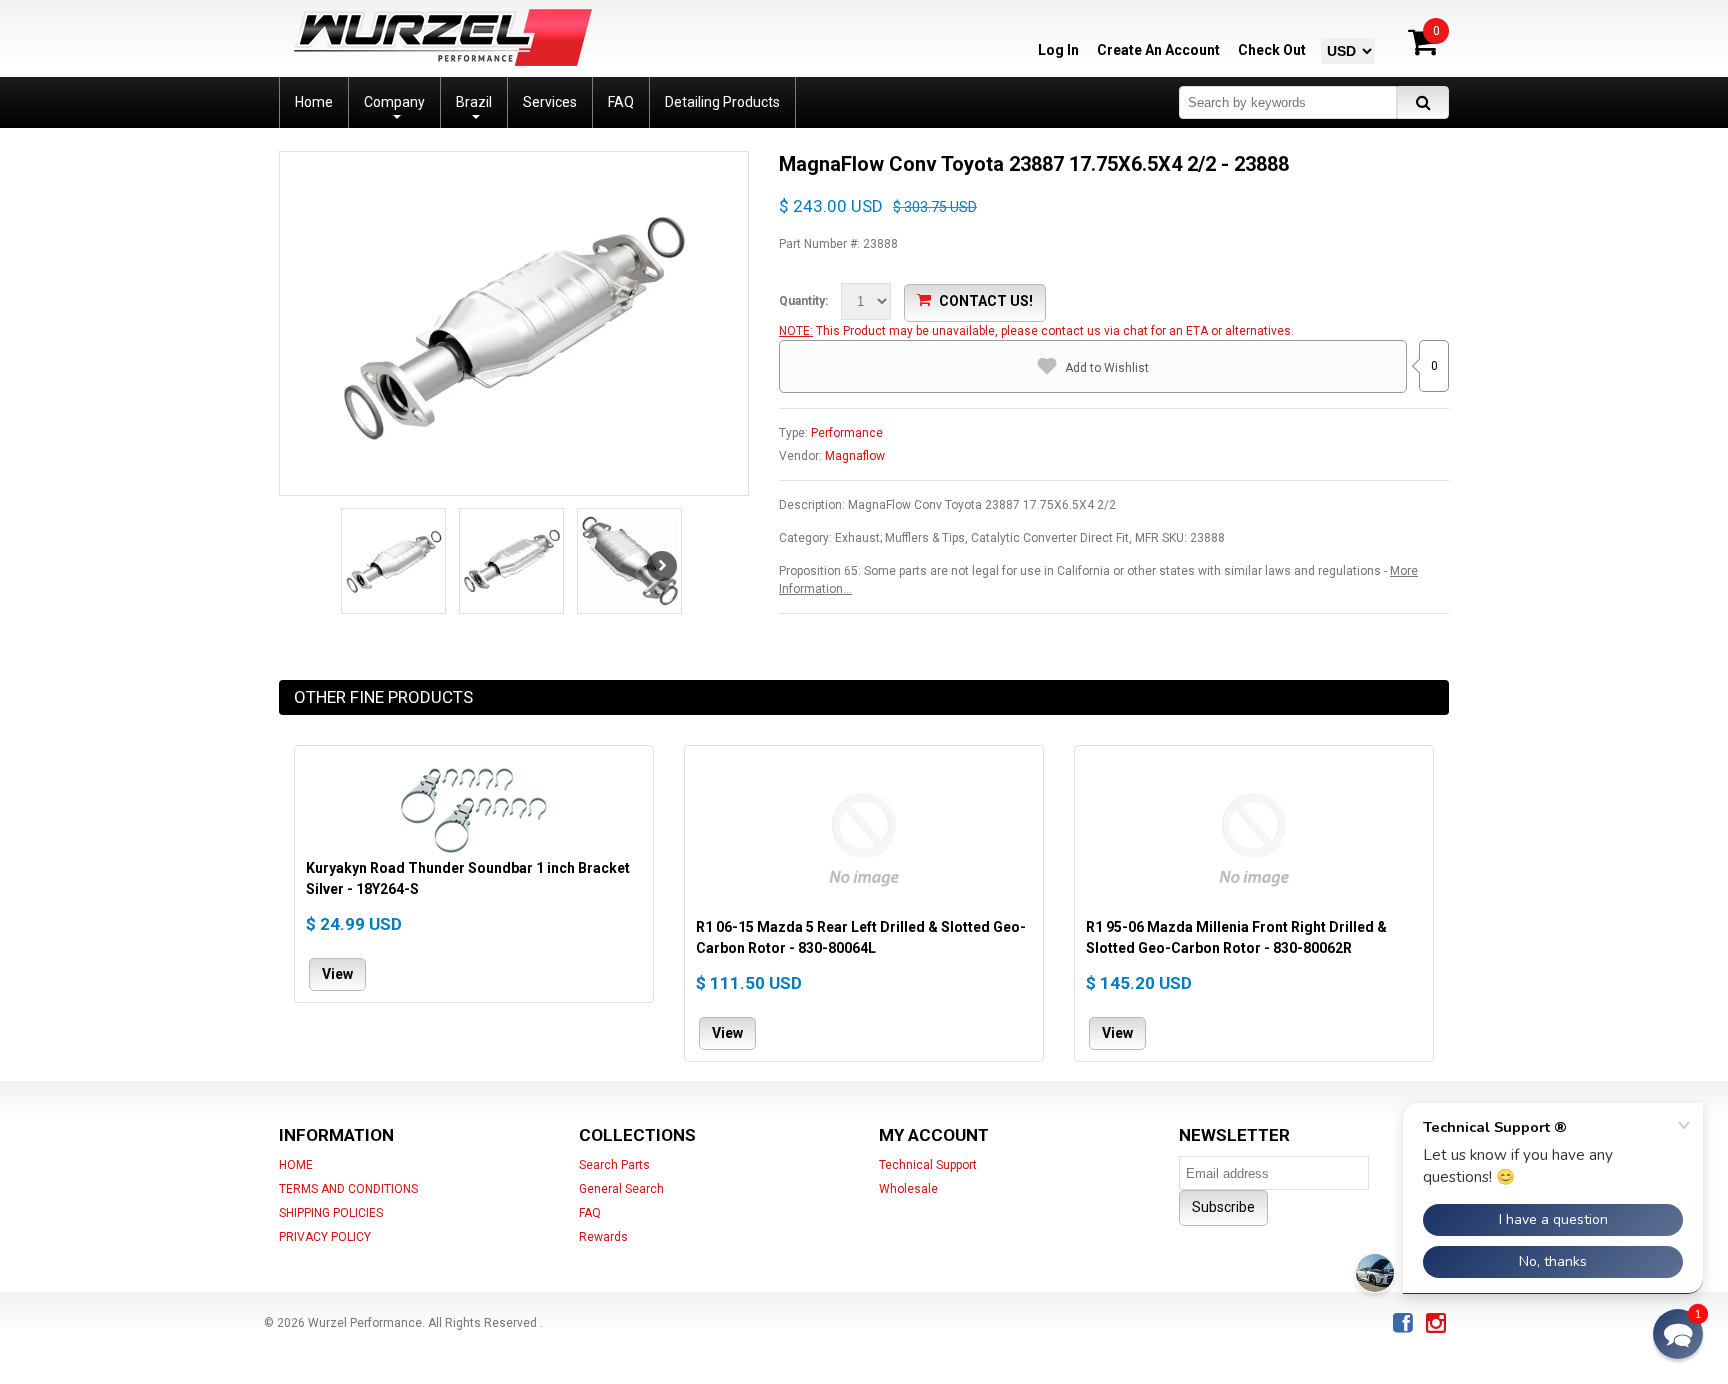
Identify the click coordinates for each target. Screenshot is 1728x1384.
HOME (296, 1165)
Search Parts (614, 1165)
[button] (1678, 1334)
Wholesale (908, 1189)
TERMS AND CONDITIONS (348, 1189)
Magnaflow (855, 456)
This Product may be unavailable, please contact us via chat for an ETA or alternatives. (1055, 331)
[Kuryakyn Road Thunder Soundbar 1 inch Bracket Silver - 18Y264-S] (474, 807)
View (337, 973)
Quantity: (803, 301)
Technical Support (928, 1165)
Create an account (1158, 50)
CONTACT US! (986, 301)
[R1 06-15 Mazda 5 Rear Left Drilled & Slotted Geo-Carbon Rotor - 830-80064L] (864, 837)
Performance (847, 433)
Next (662, 566)
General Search (621, 1189)
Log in (1058, 50)
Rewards (603, 1237)
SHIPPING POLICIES (331, 1213)
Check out (1272, 50)
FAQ (590, 1213)
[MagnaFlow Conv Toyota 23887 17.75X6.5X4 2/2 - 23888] (514, 325)
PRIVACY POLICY (325, 1237)
